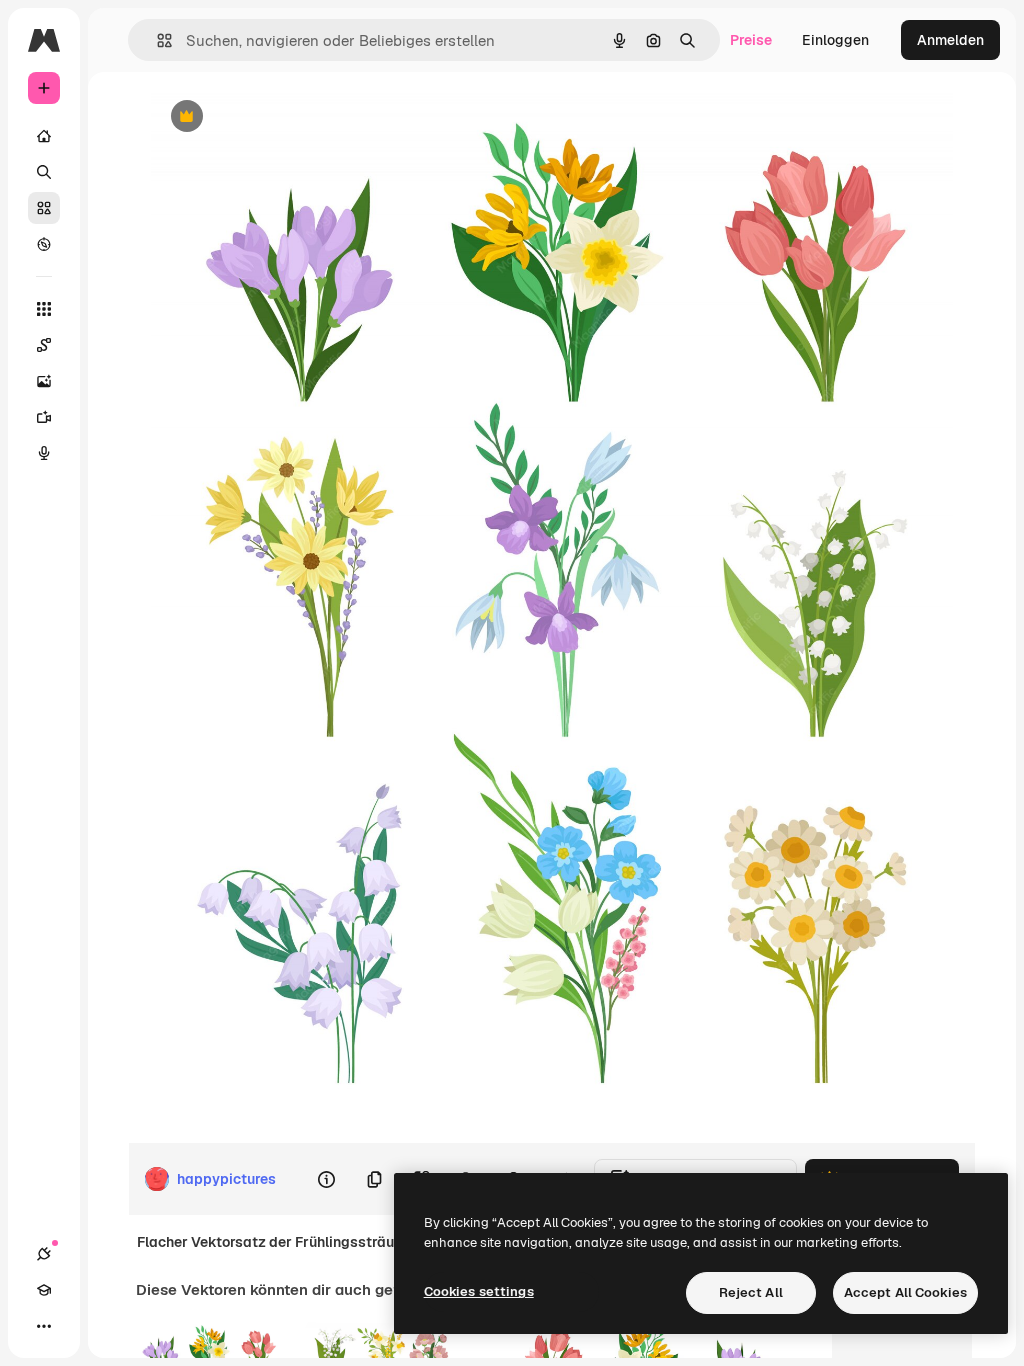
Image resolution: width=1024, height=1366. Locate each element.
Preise (751, 40)
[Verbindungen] (44, 1254)
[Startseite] (44, 136)
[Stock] (44, 208)
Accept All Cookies (905, 1292)
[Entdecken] (44, 244)
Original (279, 117)
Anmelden (950, 40)
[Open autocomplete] (156, 40)
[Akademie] (44, 1290)
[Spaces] (44, 345)
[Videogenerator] (44, 417)
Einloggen (835, 40)
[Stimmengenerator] (44, 453)
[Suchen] (44, 172)
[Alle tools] (44, 309)
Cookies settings (479, 1291)
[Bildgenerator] (44, 381)
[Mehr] (44, 1326)
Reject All (751, 1292)
